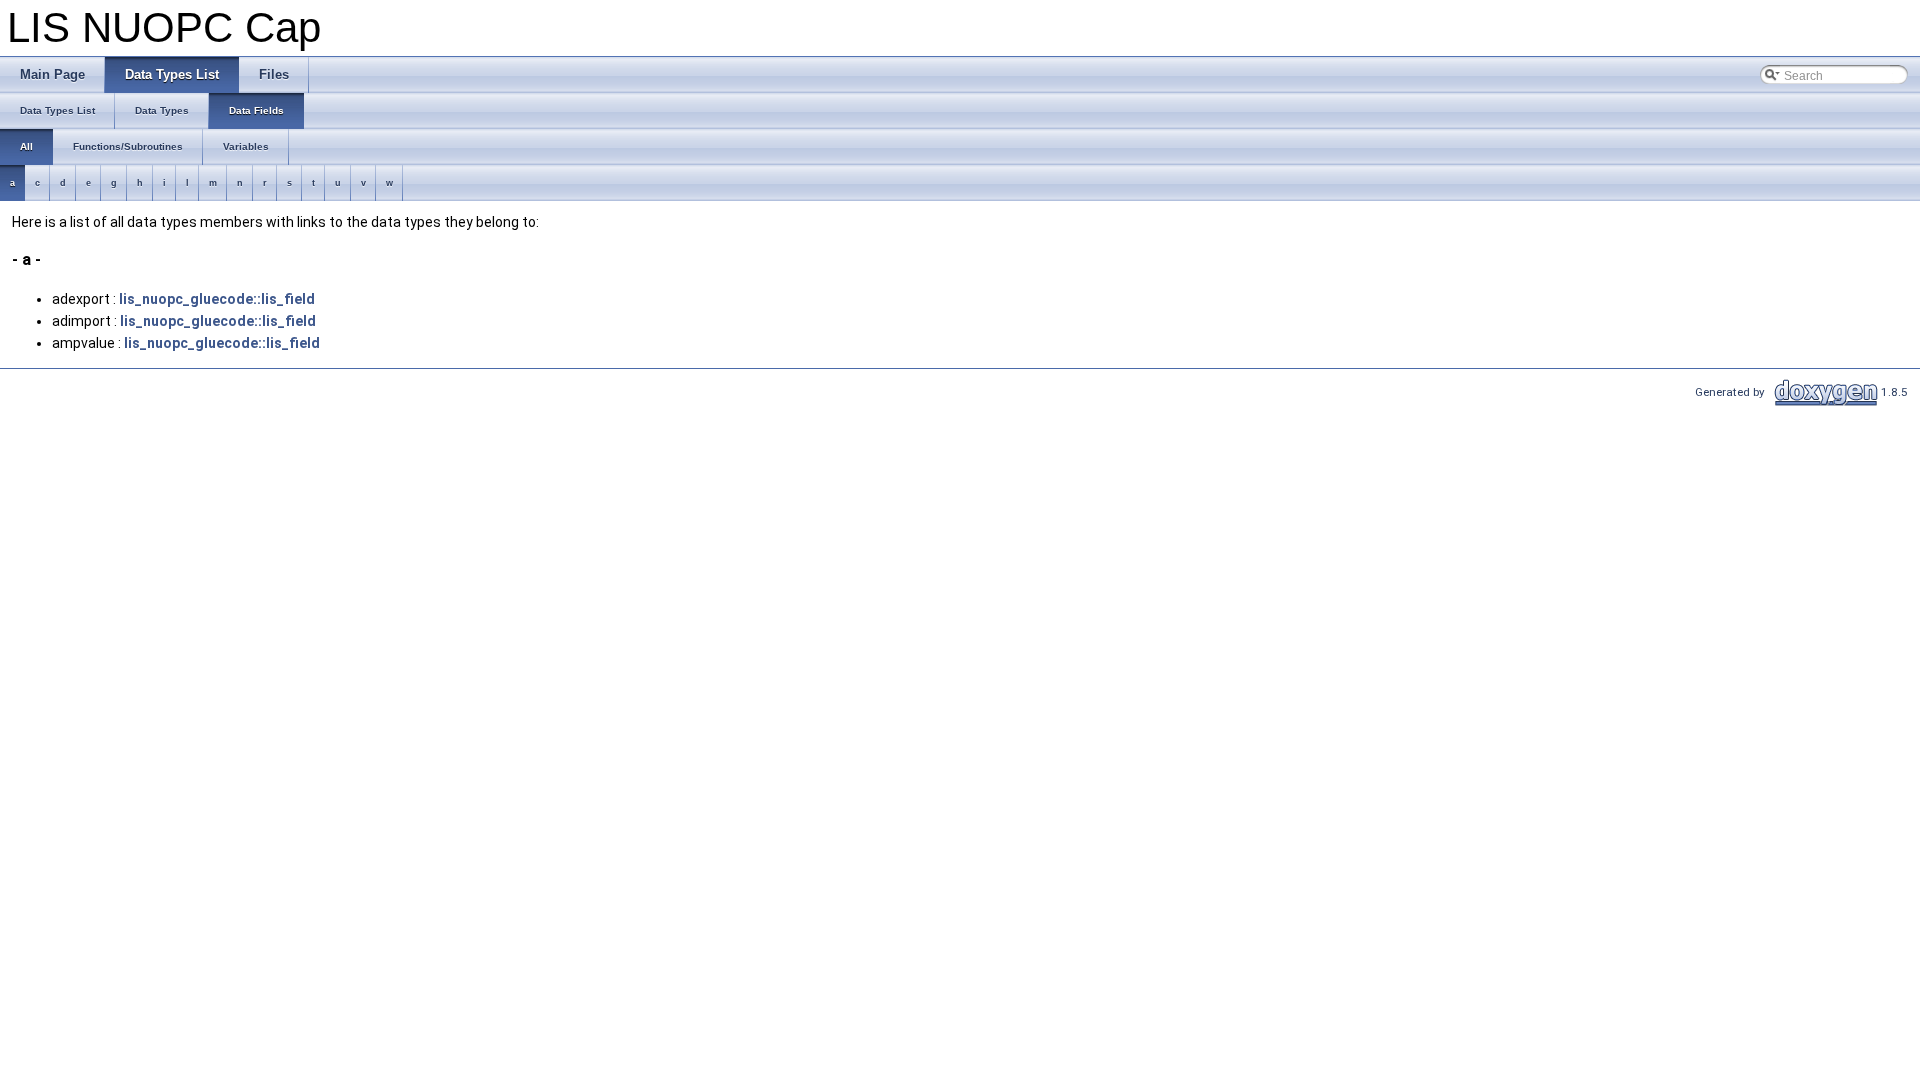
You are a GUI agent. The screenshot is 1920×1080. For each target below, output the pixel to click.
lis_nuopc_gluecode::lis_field (217, 299)
